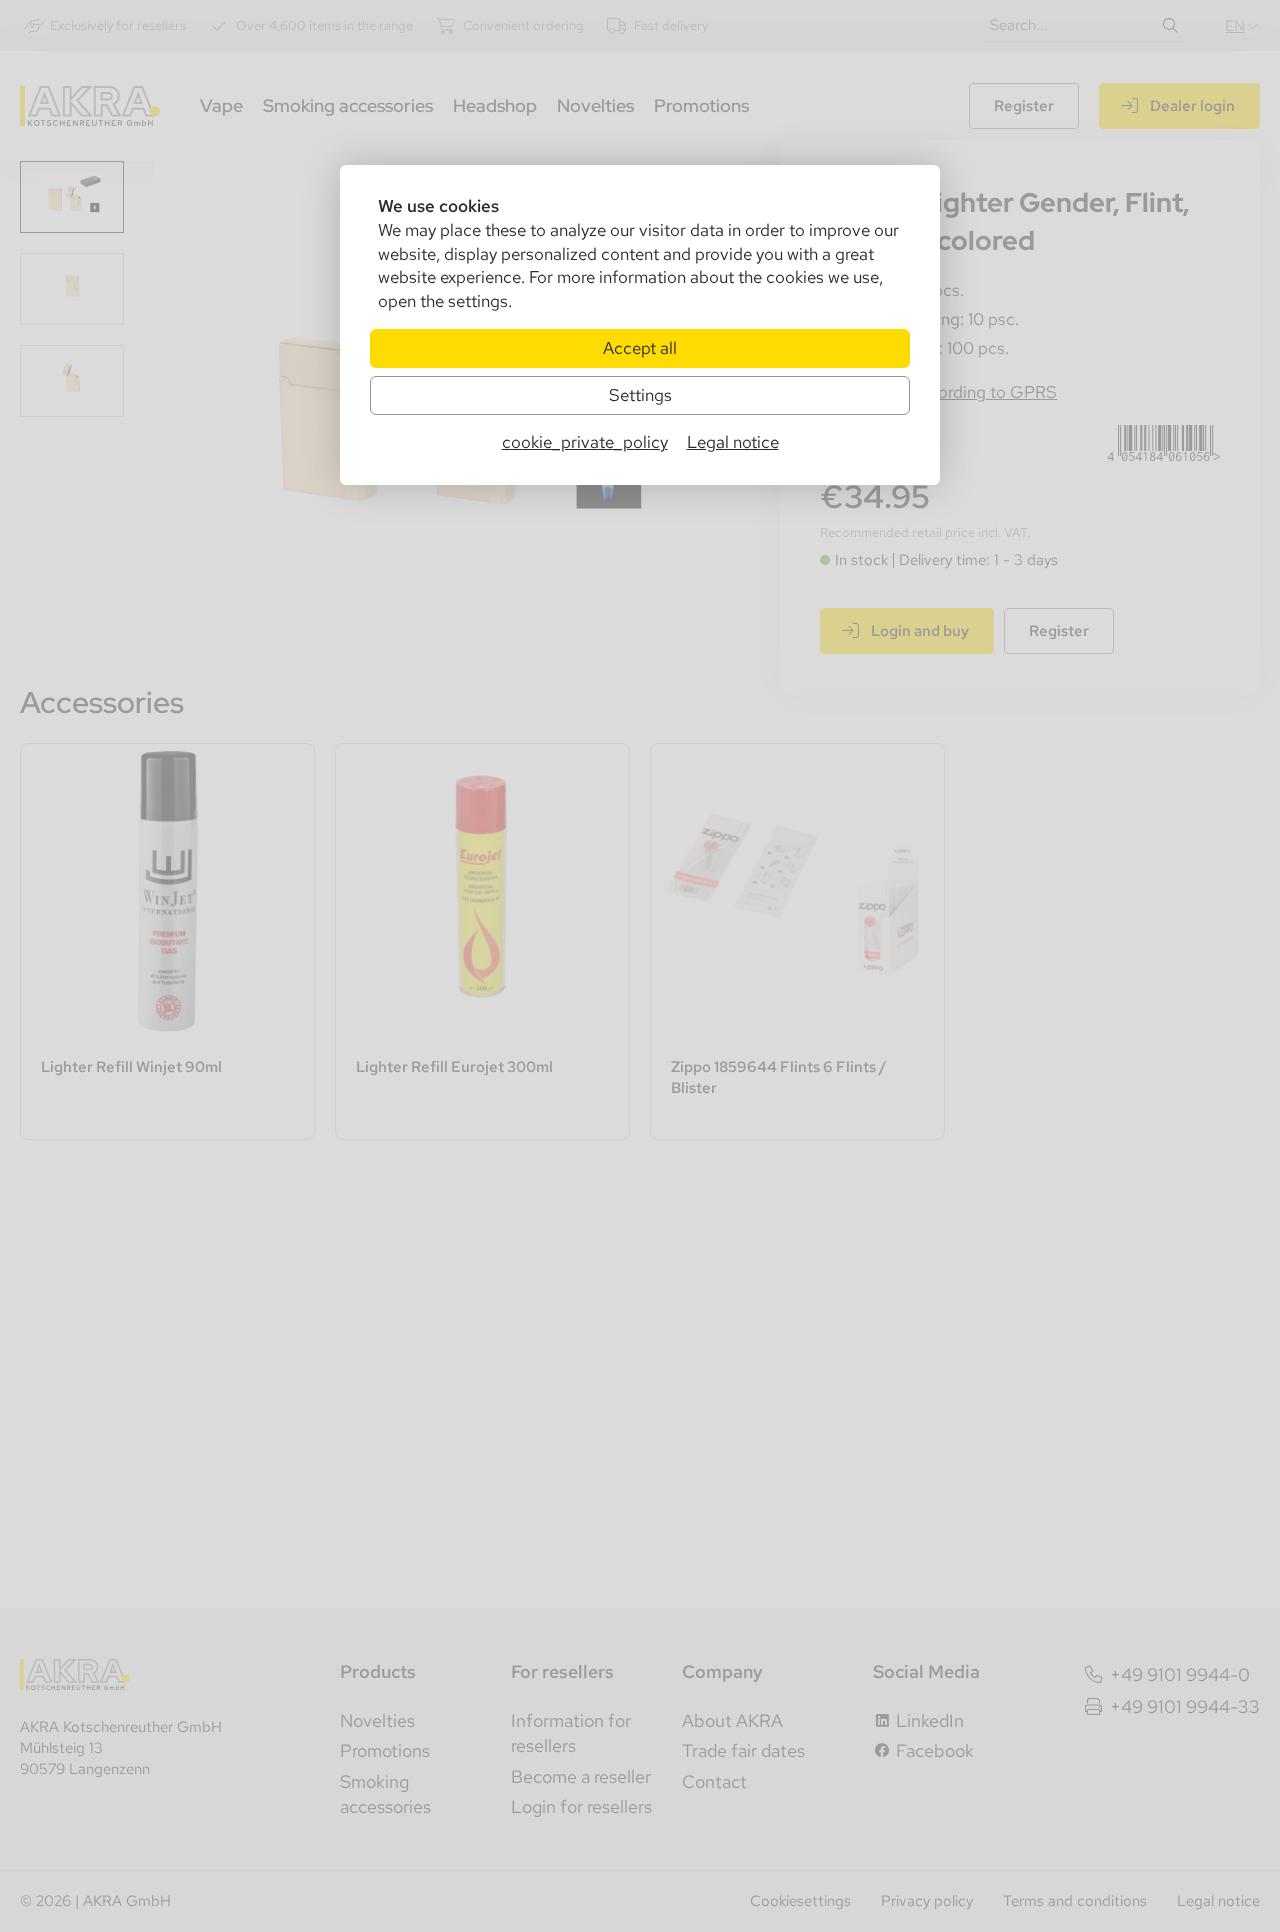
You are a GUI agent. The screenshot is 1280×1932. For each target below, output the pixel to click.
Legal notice (733, 442)
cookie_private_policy (585, 442)
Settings (640, 395)
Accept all (640, 348)
